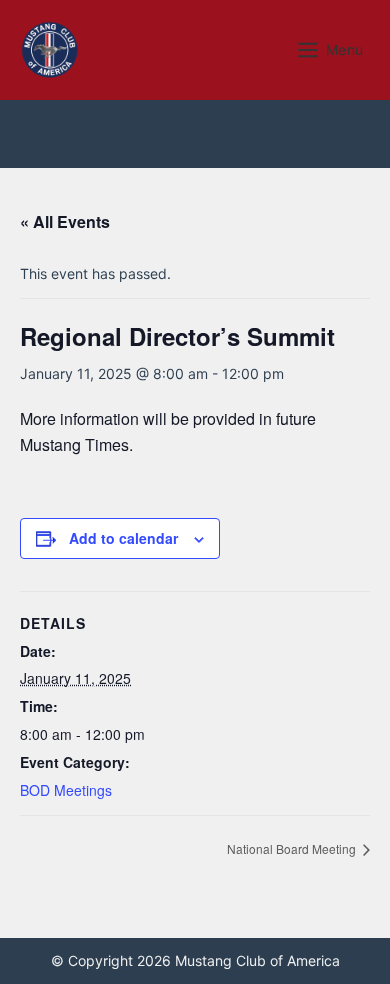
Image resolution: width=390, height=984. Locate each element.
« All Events (65, 221)
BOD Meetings (66, 790)
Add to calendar (123, 538)
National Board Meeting (293, 848)
